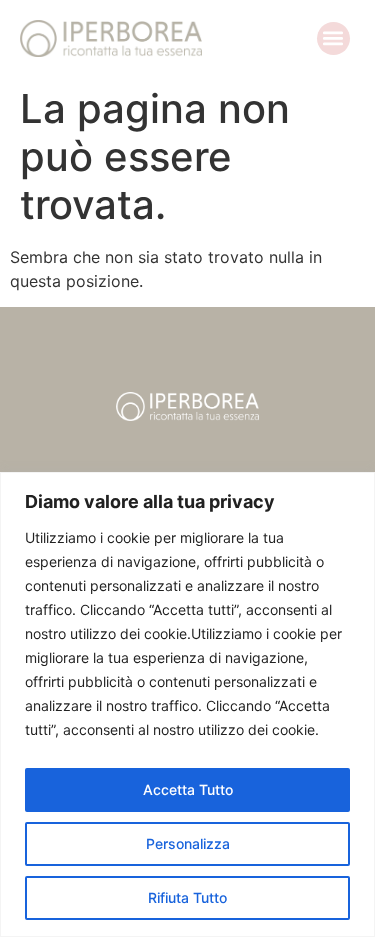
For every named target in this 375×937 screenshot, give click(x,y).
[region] (187, 704)
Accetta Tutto (188, 789)
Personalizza (188, 843)
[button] (333, 38)
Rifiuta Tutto (187, 897)
